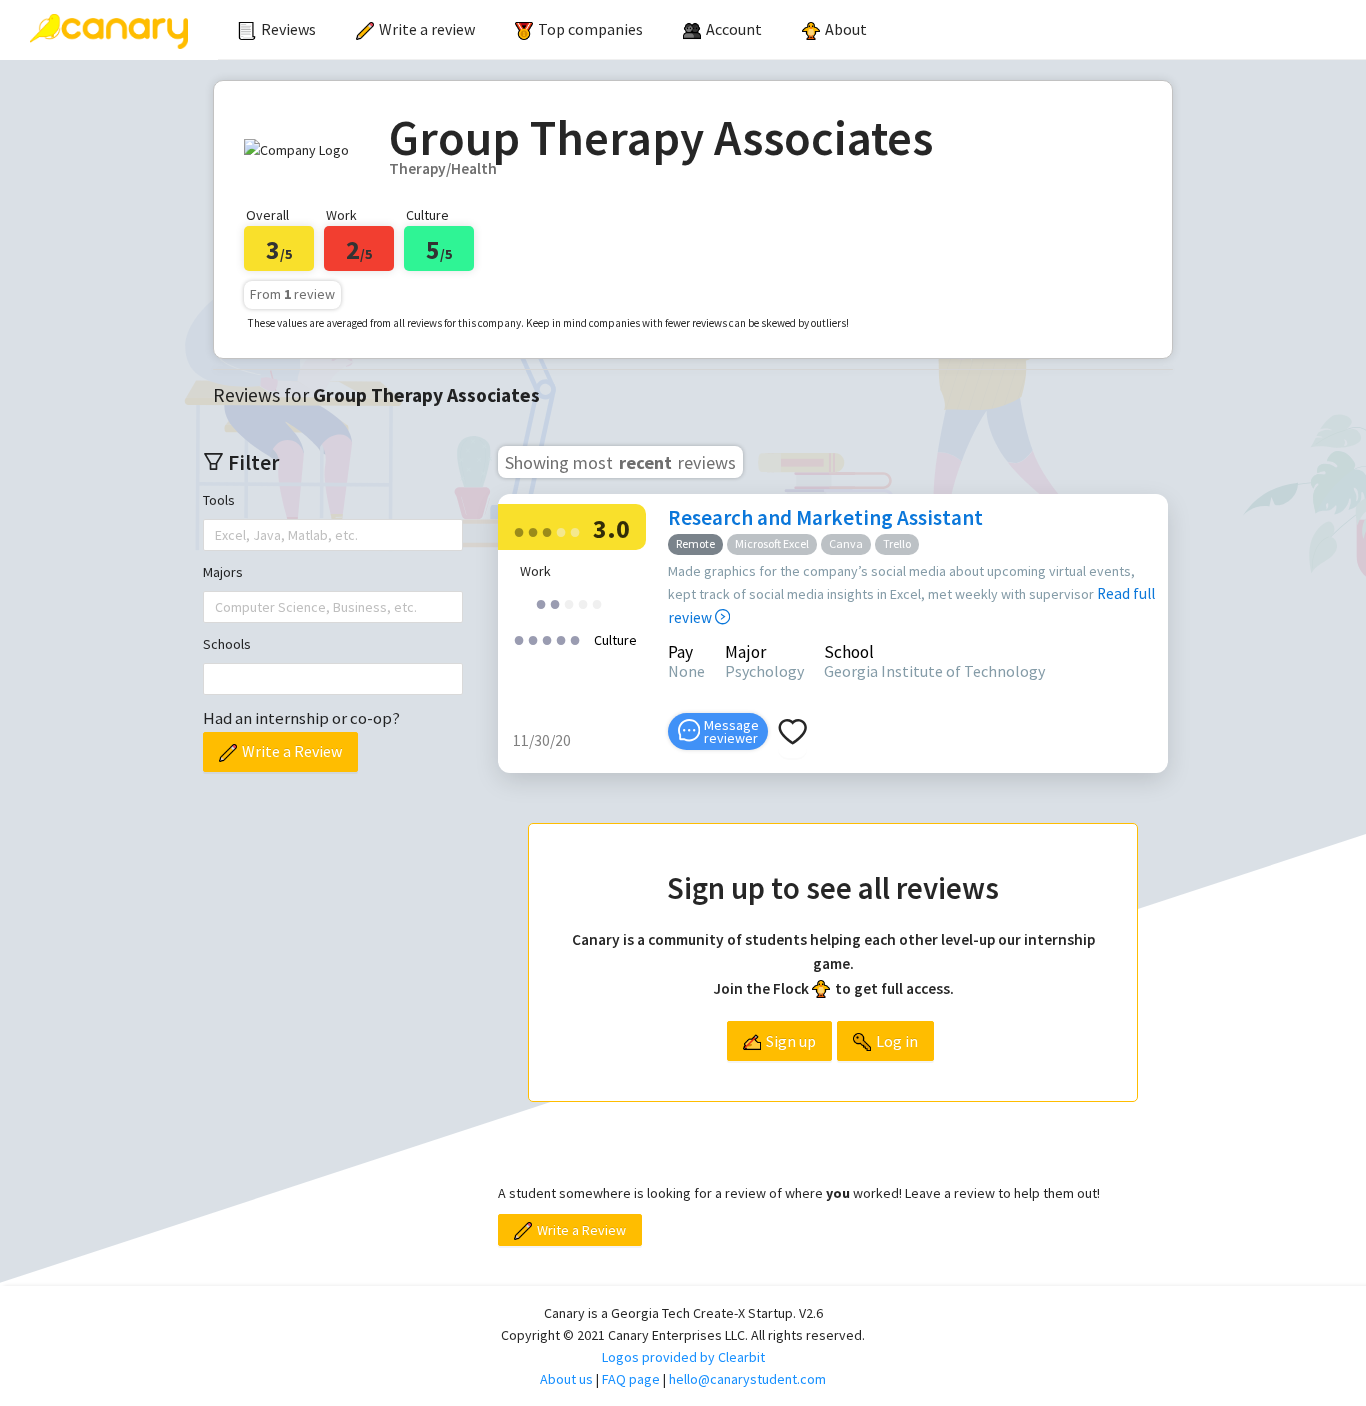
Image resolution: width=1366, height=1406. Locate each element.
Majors (223, 572)
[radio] (519, 530)
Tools (219, 500)
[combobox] (217, 535)
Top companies (590, 29)
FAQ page (631, 1379)
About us (566, 1379)
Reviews (288, 29)
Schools (227, 644)
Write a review (427, 29)
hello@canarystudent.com (747, 1379)
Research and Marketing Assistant (825, 517)
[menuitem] (277, 30)
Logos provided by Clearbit (683, 1357)
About (846, 29)
